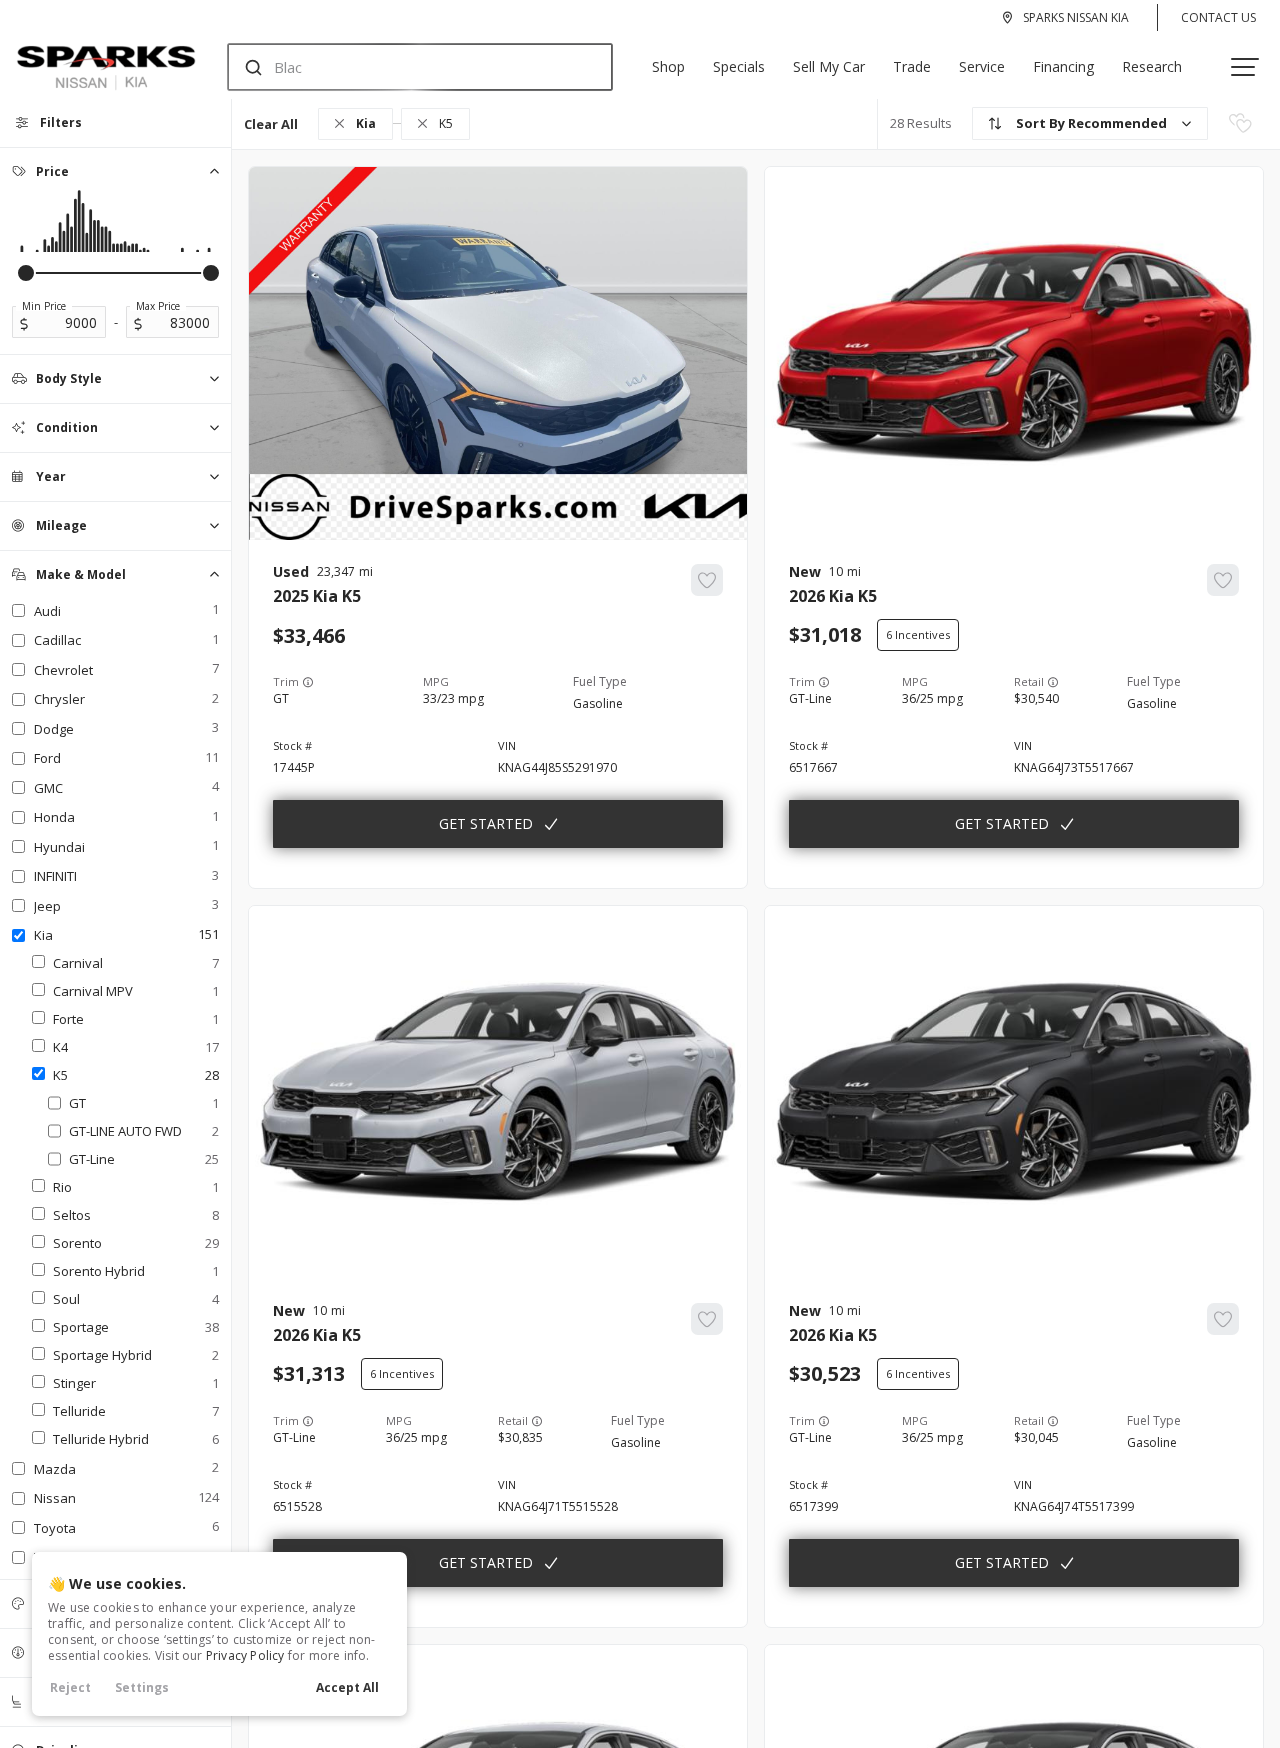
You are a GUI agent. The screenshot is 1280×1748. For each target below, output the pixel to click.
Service (982, 66)
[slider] (26, 273)
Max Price (158, 306)
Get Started (486, 823)
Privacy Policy (245, 1655)
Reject (70, 1687)
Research (1152, 66)
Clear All (271, 124)
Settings (142, 1687)
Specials (739, 66)
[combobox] (400, 67)
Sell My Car (829, 66)
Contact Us (1218, 17)
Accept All (347, 1687)
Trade (912, 66)
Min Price (44, 306)
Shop (668, 66)
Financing (1063, 66)
